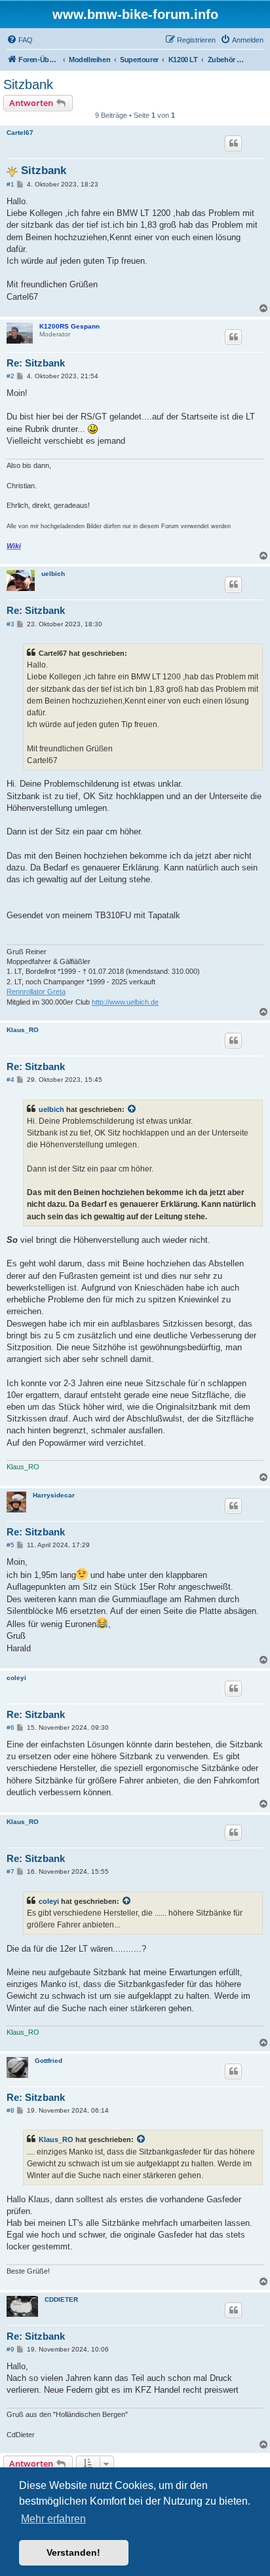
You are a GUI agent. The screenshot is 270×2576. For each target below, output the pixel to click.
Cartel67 (20, 133)
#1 (10, 184)
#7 (10, 1871)
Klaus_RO (23, 1030)
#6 (10, 1727)
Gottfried (48, 2061)
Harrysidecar (54, 1495)
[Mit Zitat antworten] (233, 143)
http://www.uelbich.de (125, 1002)
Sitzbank (28, 84)
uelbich (53, 574)
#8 (10, 2110)
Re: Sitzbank (36, 363)
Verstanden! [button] (73, 2552)
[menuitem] (20, 40)
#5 (10, 1545)
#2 (10, 376)
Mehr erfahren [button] (53, 2519)
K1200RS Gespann (69, 326)
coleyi (16, 1678)
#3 (10, 624)
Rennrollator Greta (36, 992)
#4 (10, 1080)
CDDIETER (61, 2299)
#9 (10, 2349)
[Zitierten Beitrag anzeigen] (132, 1109)
